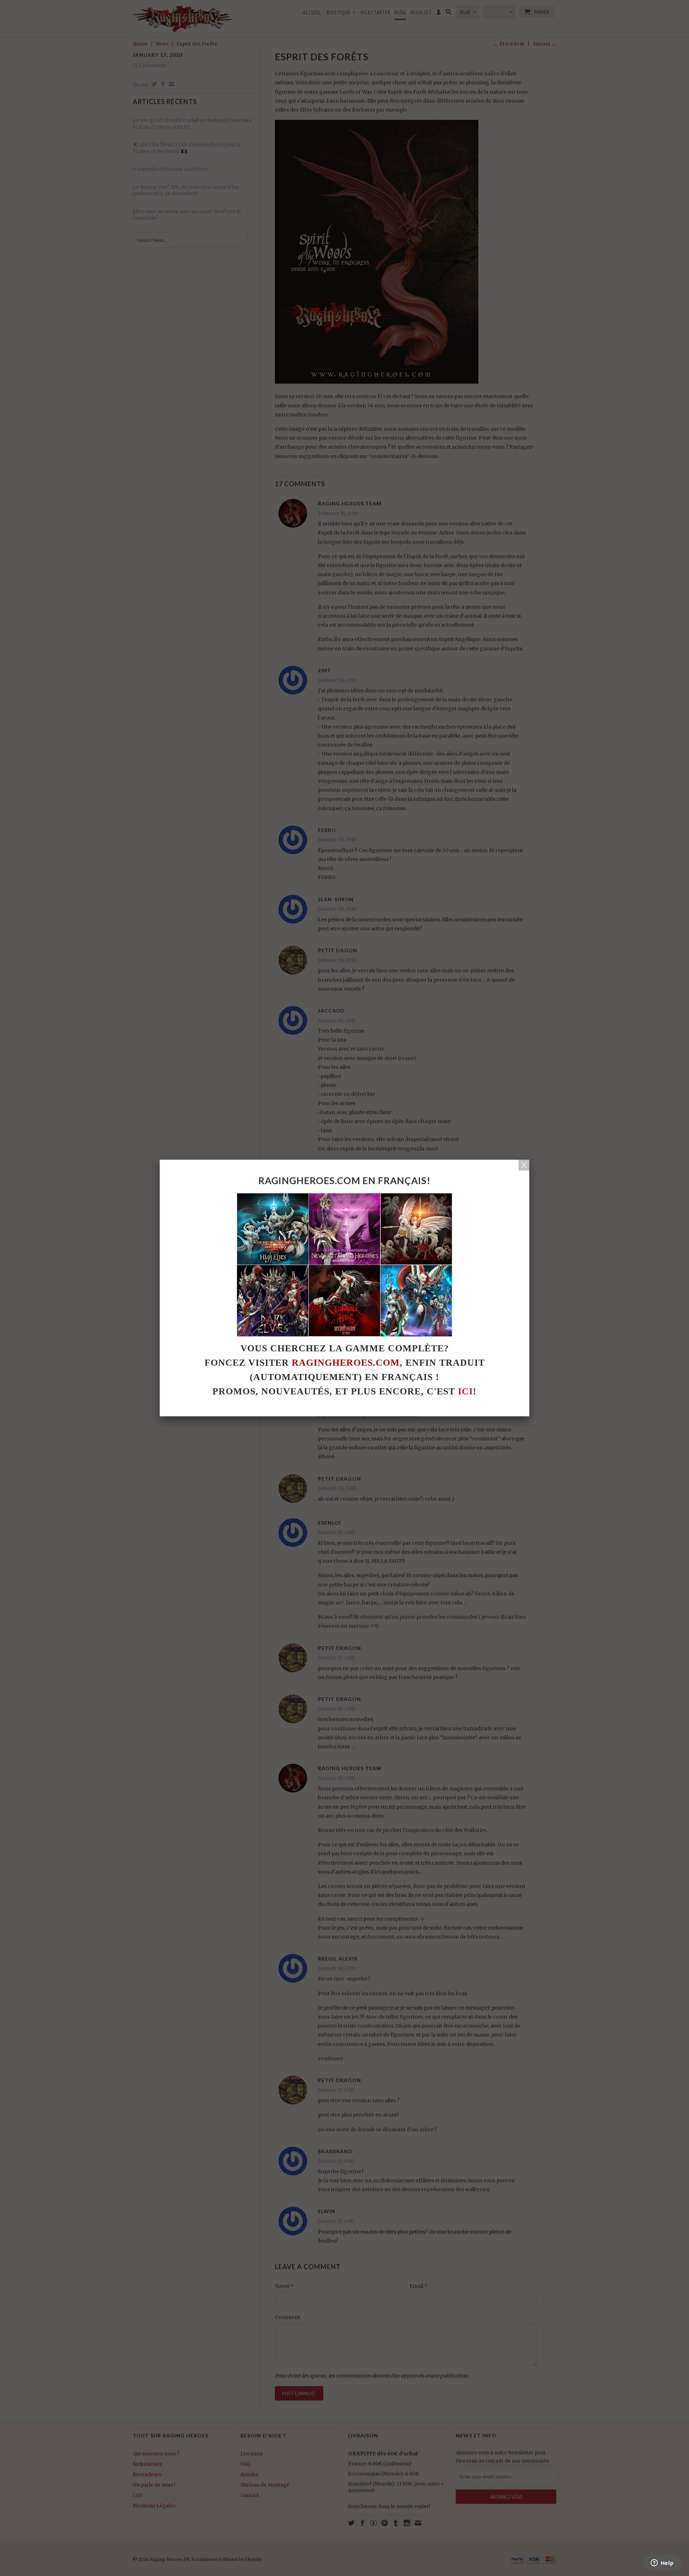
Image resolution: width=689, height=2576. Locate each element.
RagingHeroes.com (346, 1363)
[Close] (524, 1165)
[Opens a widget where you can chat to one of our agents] (662, 2563)
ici (465, 1391)
